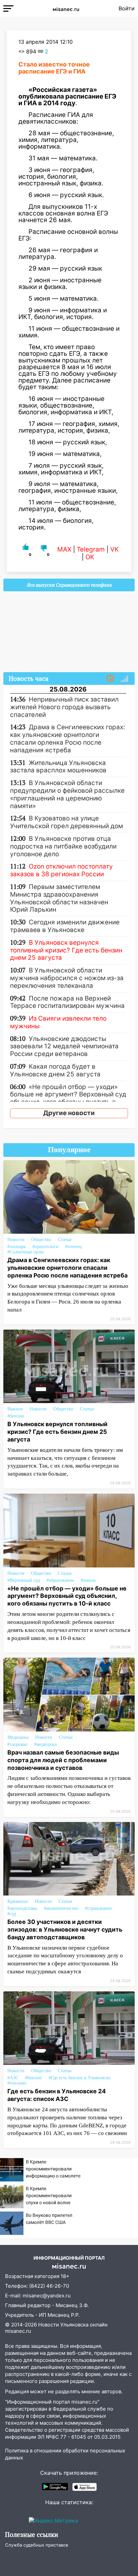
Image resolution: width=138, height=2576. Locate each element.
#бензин (16, 1416)
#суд (12, 1914)
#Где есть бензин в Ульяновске (80, 2078)
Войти (127, 8)
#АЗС (13, 2078)
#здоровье (17, 1744)
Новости (16, 1240)
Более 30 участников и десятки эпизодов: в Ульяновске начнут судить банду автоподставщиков (65, 1929)
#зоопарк (17, 1247)
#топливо (17, 2083)
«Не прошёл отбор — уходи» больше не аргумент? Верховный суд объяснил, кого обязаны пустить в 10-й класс (67, 1596)
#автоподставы (22, 1908)
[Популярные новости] (124, 679)
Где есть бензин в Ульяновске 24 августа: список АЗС (57, 2095)
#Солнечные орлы (25, 1252)
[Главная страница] (66, 8)
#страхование (98, 1908)
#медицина (45, 1744)
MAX (64, 549)
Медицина (18, 1737)
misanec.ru (18, 2331)
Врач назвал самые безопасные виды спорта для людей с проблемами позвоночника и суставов (63, 1760)
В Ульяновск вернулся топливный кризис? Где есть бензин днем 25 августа (57, 1432)
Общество (41, 1240)
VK (114, 549)
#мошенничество (61, 1908)
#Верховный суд (24, 1580)
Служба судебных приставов (37, 2545)
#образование (60, 1580)
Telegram (91, 549)
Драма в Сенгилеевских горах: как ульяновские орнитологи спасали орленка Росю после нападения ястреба (67, 1268)
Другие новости (69, 1113)
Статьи (65, 1240)
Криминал (18, 1901)
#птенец (74, 1247)
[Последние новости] (110, 679)
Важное (15, 1409)
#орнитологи (46, 1247)
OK (90, 557)
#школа (88, 1580)
